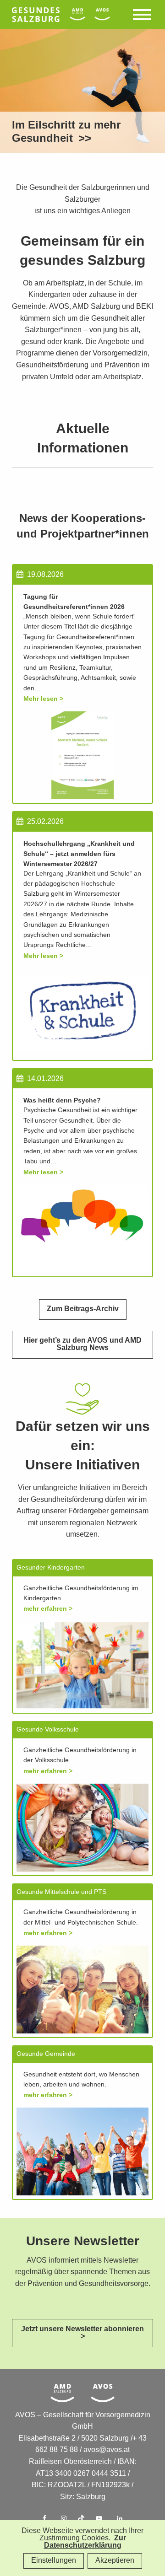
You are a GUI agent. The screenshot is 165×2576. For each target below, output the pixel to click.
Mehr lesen (41, 699)
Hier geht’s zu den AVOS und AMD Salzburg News (82, 1344)
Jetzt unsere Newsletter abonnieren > (82, 2333)
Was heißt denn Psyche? (62, 1100)
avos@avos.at (107, 2450)
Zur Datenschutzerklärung (85, 2542)
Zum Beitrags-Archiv (83, 1309)
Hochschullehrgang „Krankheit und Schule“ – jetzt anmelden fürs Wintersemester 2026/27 (79, 854)
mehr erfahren (46, 1609)
